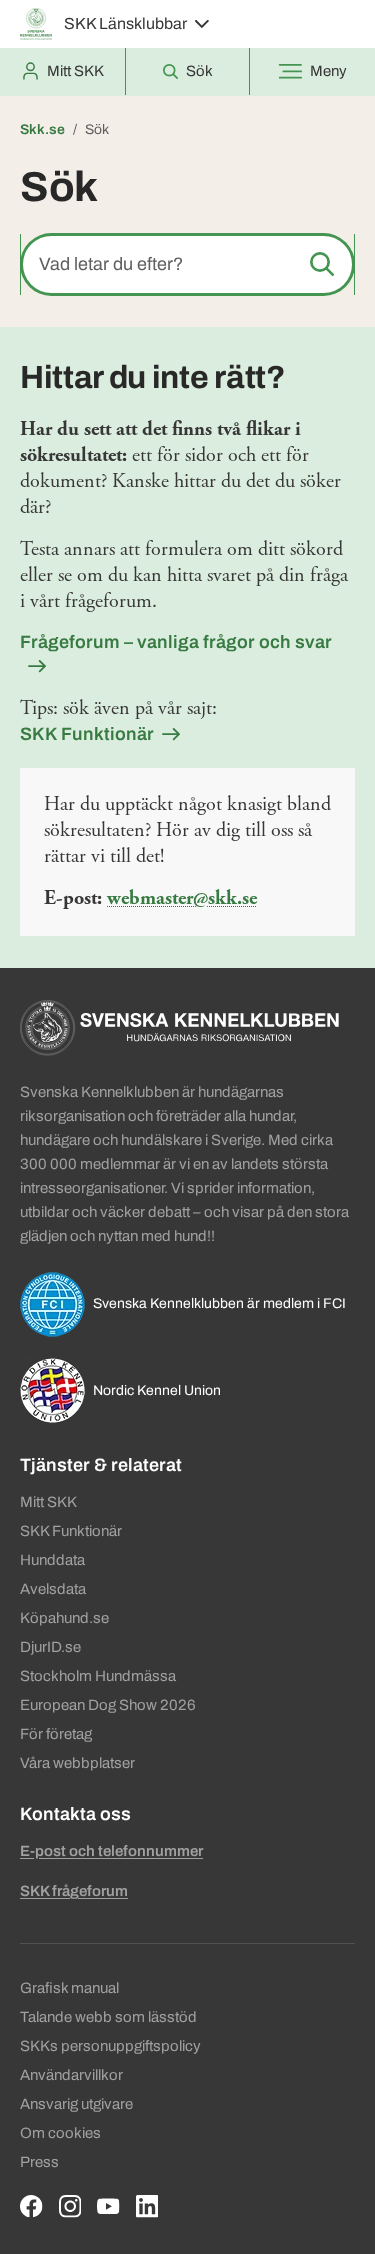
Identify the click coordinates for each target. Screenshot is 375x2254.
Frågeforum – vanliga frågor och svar (176, 642)
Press (39, 2162)
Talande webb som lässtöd (108, 2017)
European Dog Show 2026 (108, 1705)
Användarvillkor (71, 2075)
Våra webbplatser (77, 1763)
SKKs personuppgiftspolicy (110, 2046)
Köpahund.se (64, 1618)
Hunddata (52, 1560)
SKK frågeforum (74, 1891)
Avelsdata (53, 1589)
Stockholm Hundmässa (98, 1676)
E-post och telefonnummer (111, 1851)
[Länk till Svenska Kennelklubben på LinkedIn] (147, 2206)
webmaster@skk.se (182, 898)
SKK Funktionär (87, 734)
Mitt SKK (48, 1502)
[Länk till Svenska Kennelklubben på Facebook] (31, 2206)
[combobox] (187, 264)
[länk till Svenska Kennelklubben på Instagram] (70, 2206)
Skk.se (42, 129)
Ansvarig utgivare (76, 2104)
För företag (56, 1734)
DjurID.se (50, 1647)
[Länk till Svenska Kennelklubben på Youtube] (108, 2206)
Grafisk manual (69, 1988)
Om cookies (60, 2133)
